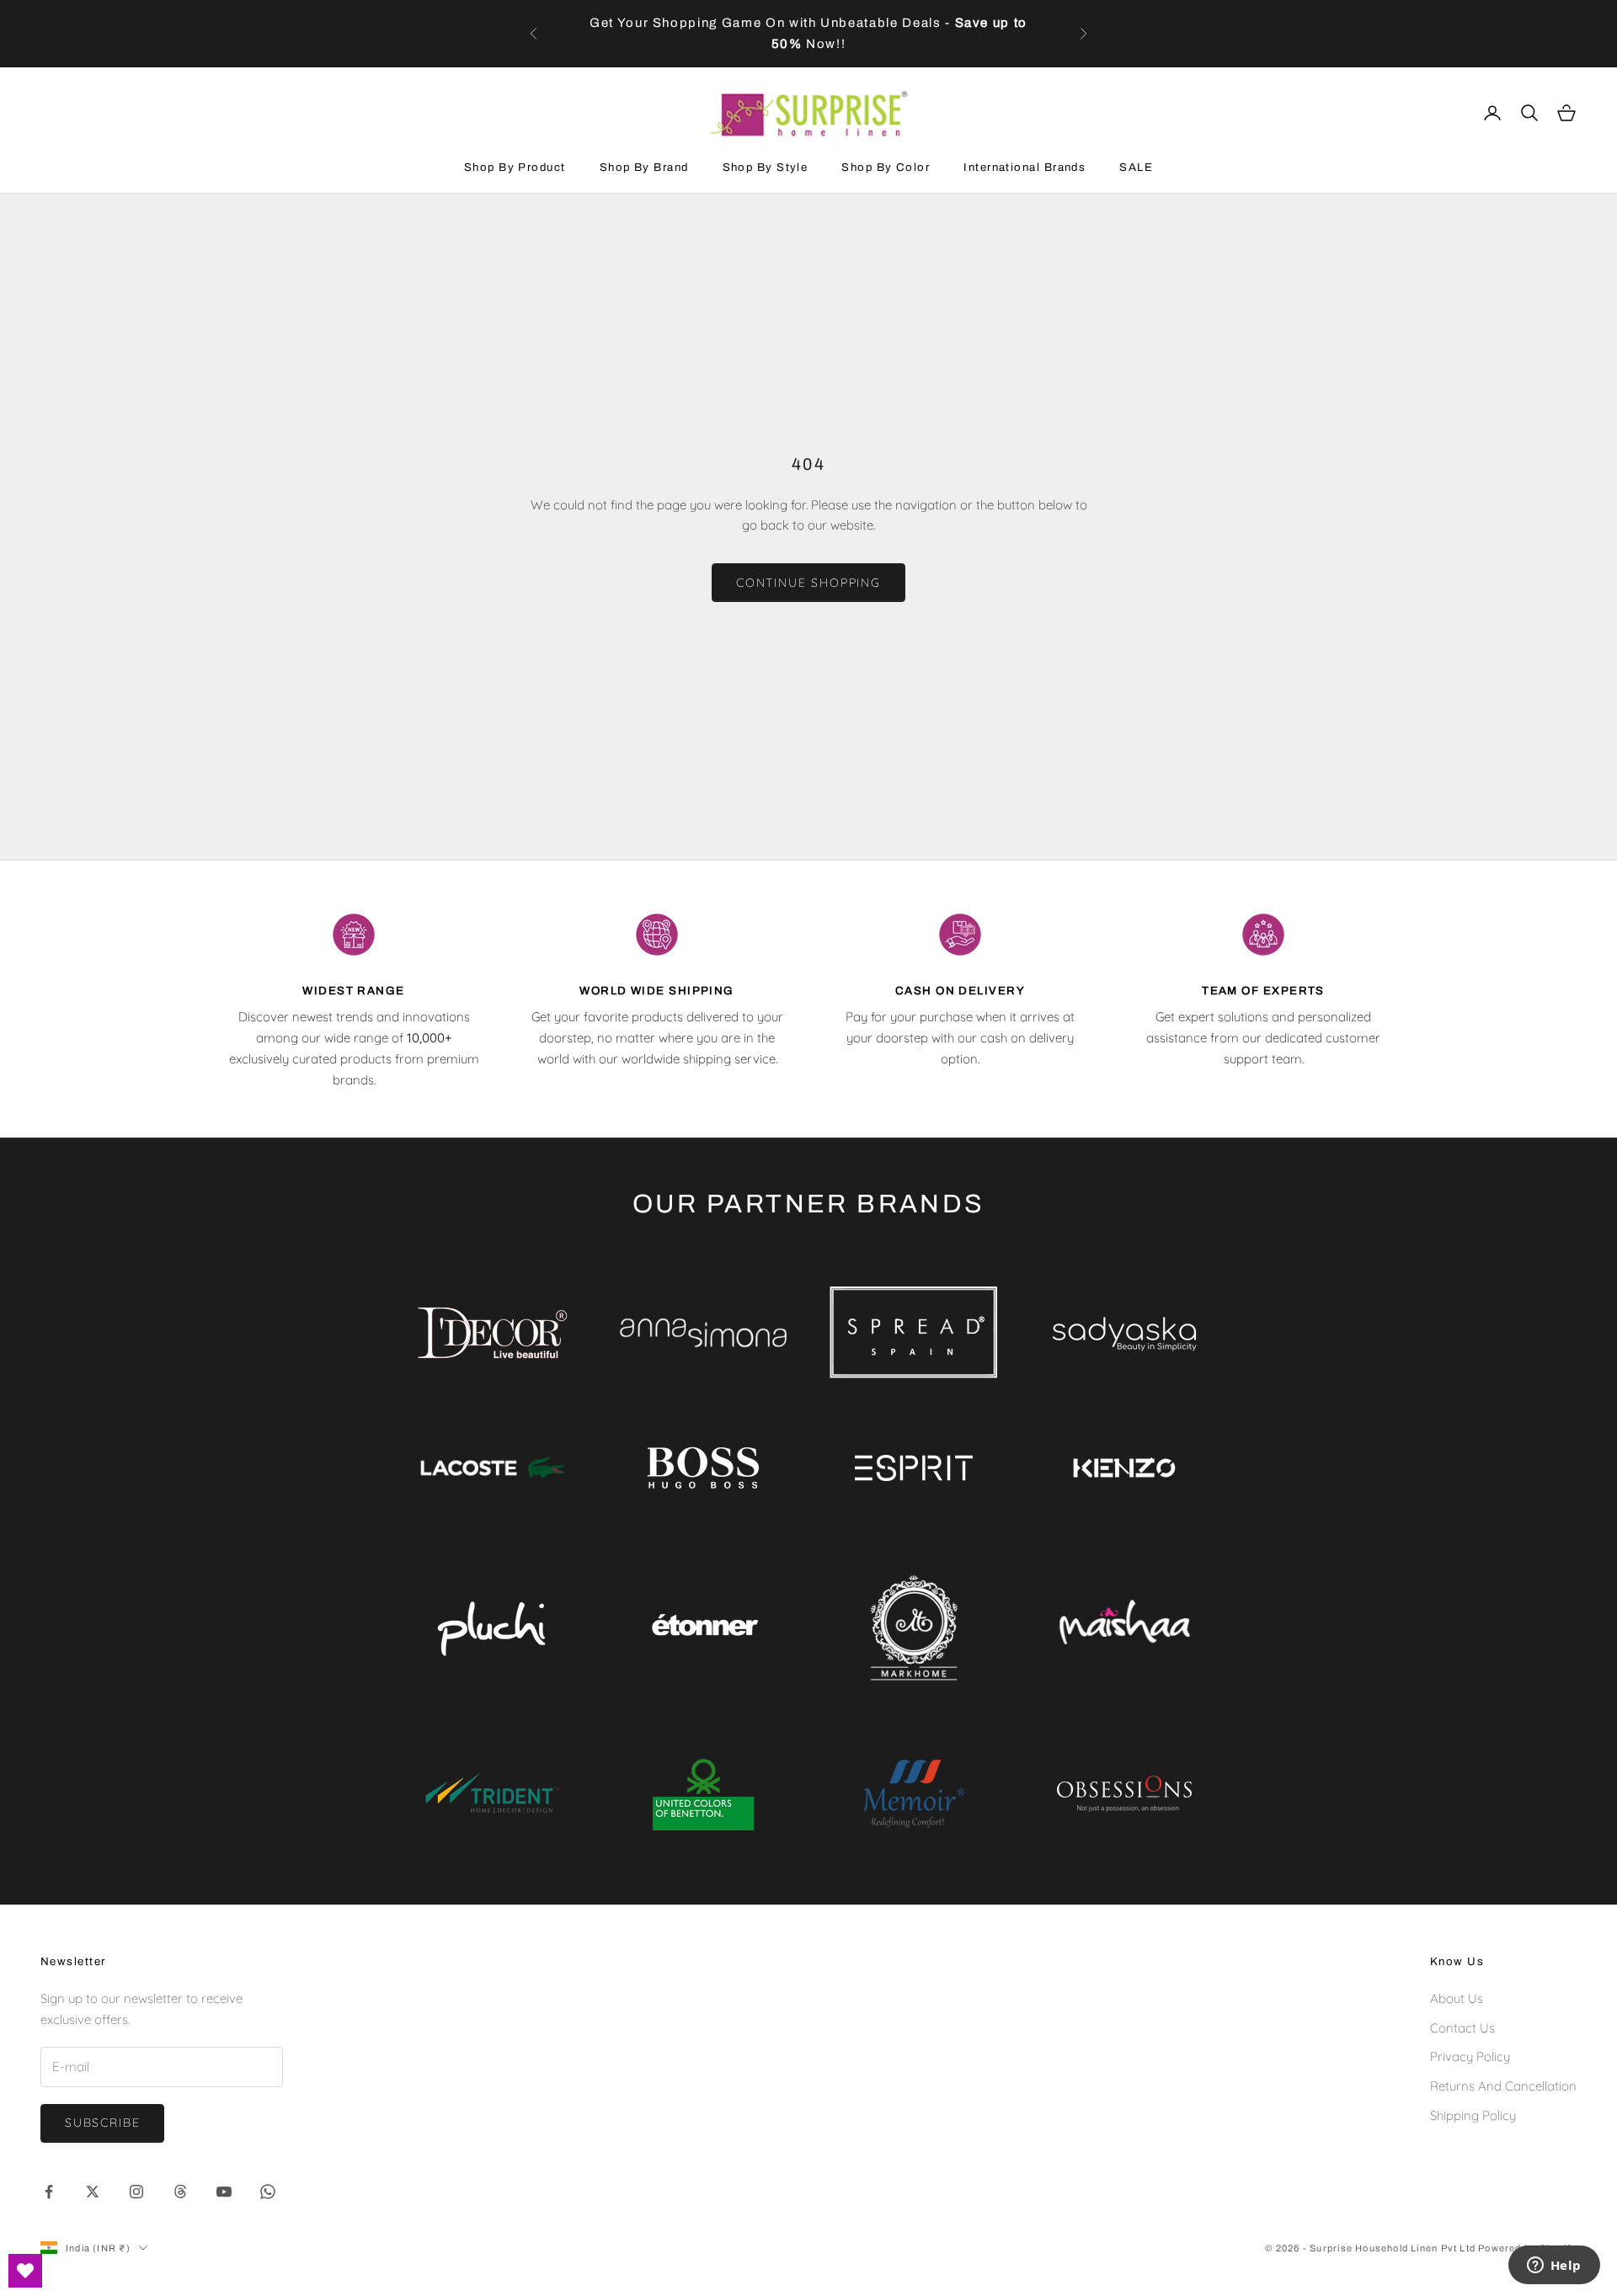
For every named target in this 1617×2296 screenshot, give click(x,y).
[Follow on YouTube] (224, 2192)
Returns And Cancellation (1503, 2086)
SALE (1136, 167)
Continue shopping (808, 583)
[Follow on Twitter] (93, 2192)
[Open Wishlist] (25, 2271)
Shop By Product (515, 167)
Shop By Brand (644, 167)
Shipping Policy (1473, 2115)
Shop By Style (766, 167)
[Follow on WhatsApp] (268, 2192)
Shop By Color (886, 167)
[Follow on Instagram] (136, 2192)
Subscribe (102, 2123)
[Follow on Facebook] (49, 2192)
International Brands (1025, 167)
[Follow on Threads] (180, 2192)
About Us (1457, 1998)
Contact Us (1462, 2028)
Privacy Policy (1470, 2056)
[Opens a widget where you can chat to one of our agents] (1554, 2267)
